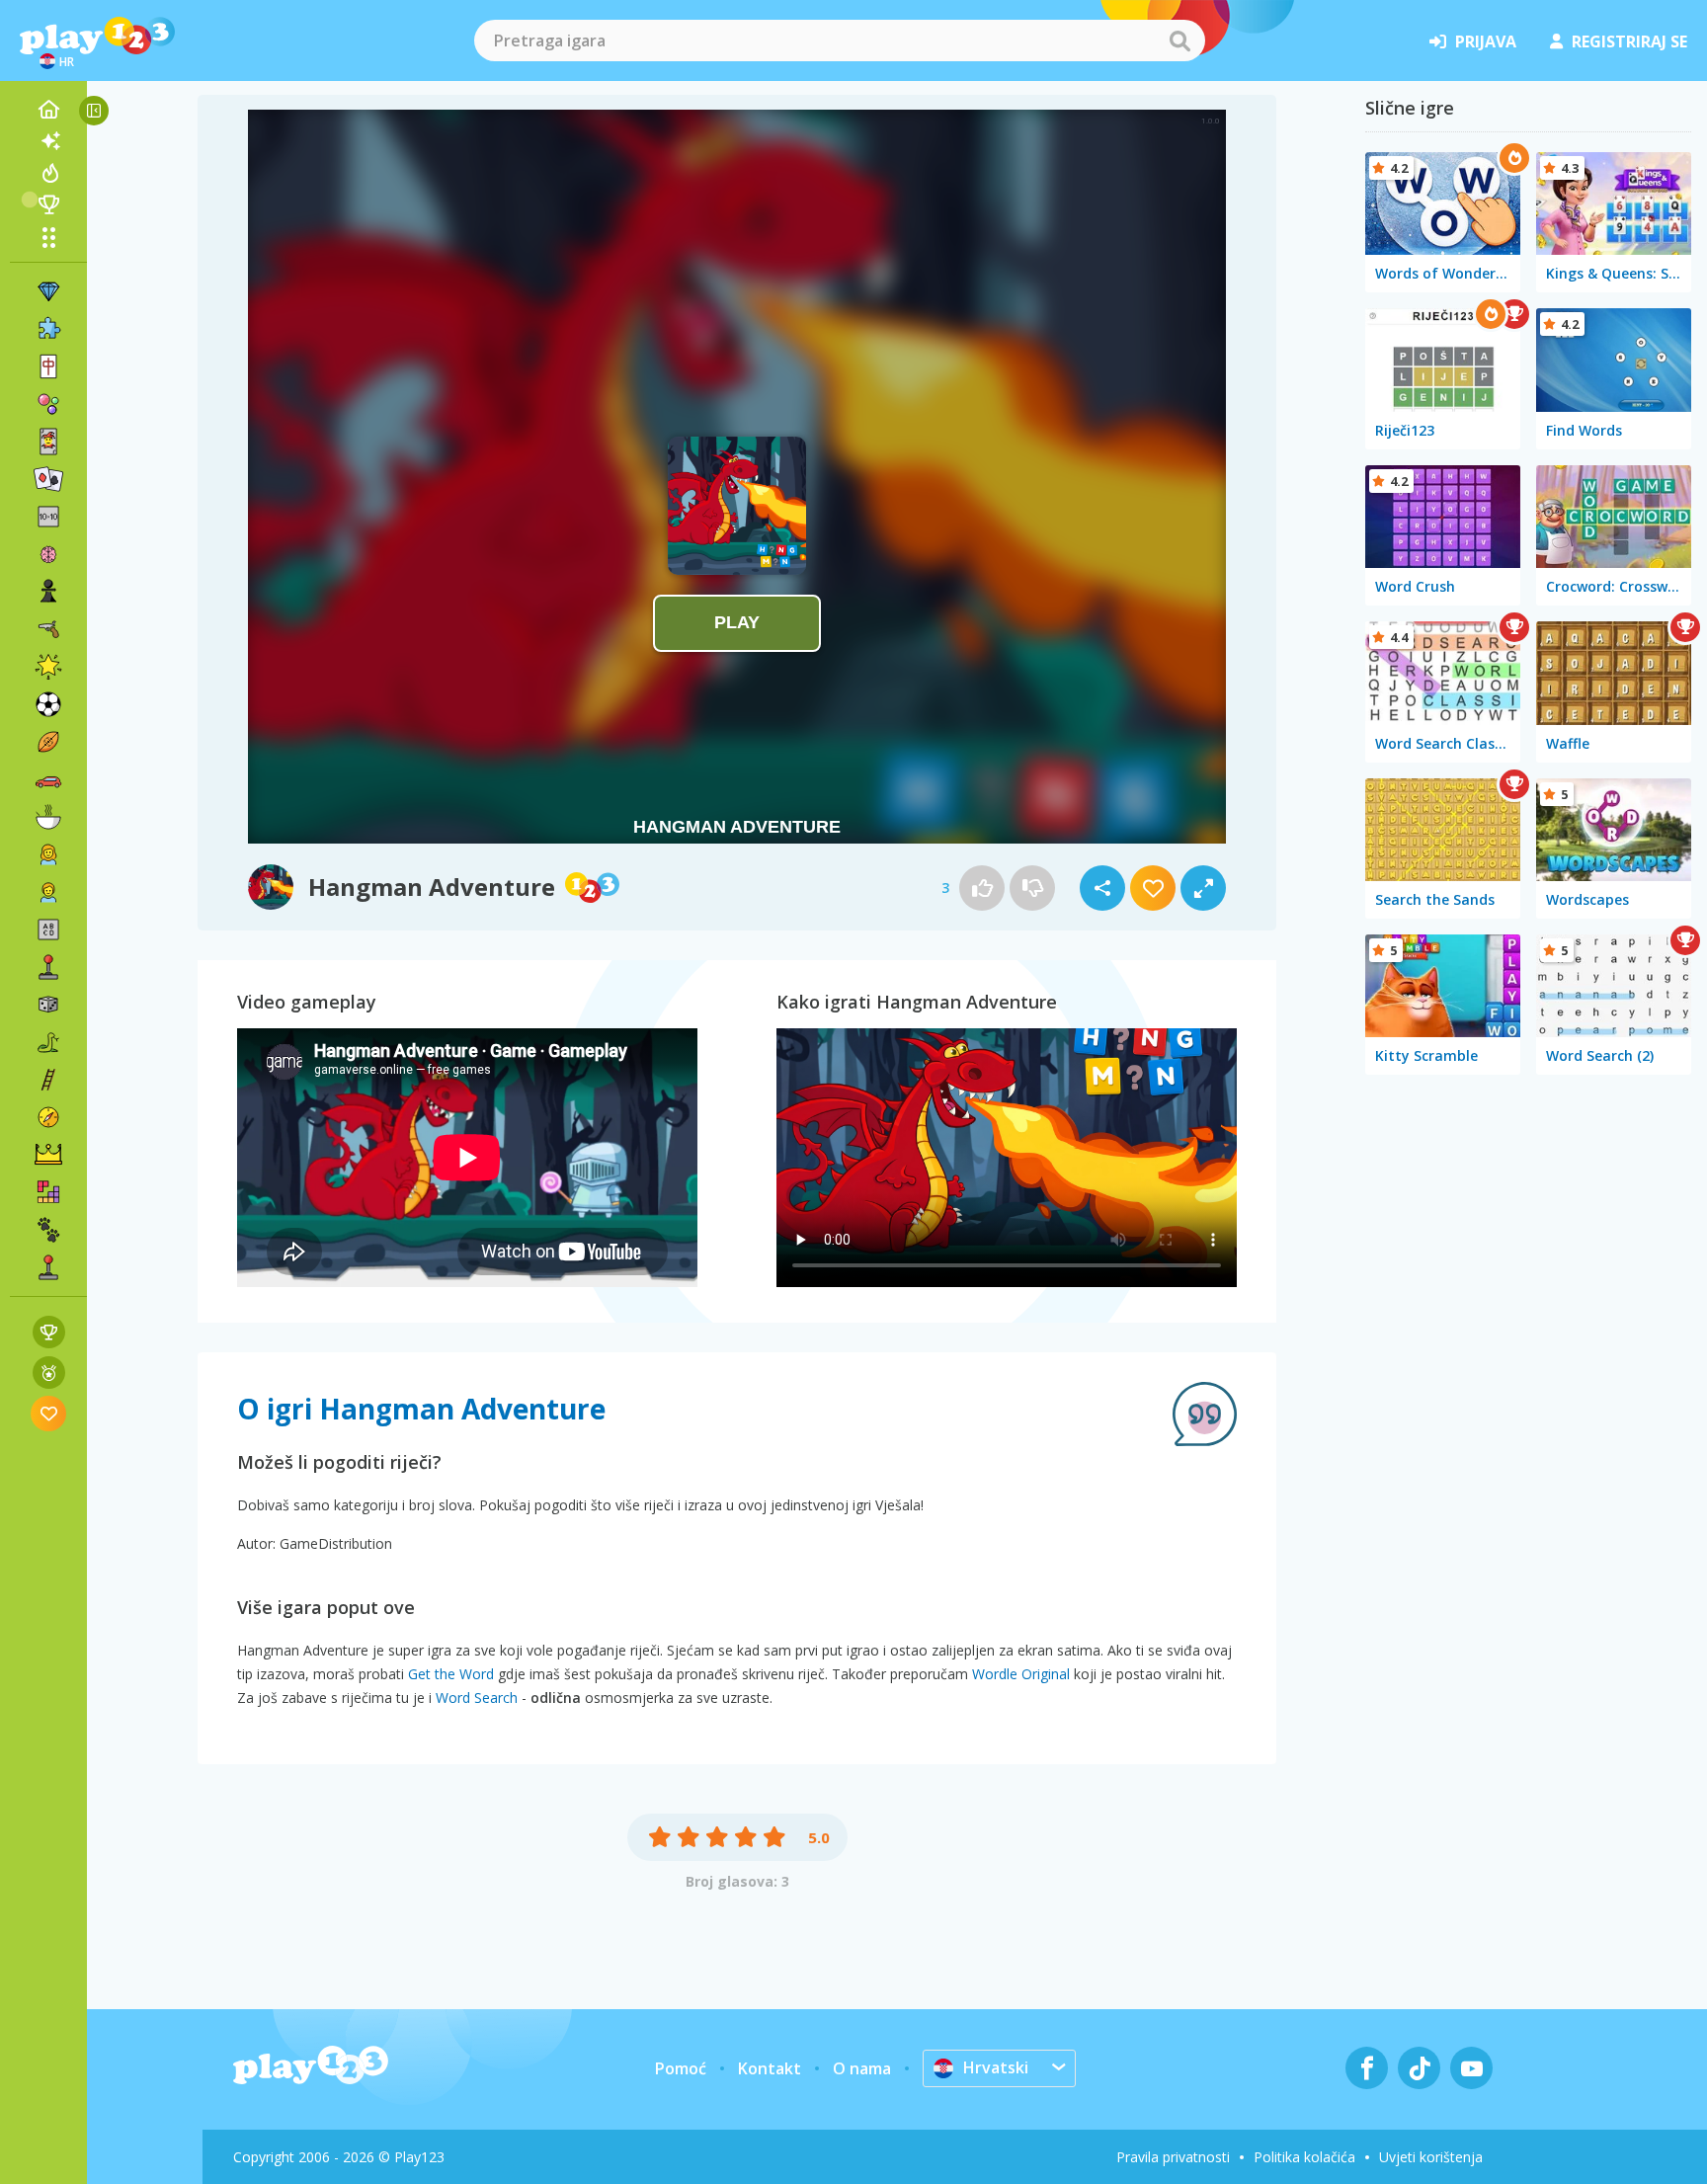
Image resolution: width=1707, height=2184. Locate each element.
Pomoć (681, 2068)
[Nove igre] (48, 141)
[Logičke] (48, 554)
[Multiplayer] (48, 1267)
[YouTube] (1471, 2068)
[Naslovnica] (48, 110)
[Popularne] (48, 173)
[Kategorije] (48, 237)
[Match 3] (48, 291)
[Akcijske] (48, 629)
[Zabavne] (48, 667)
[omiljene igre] (49, 1413)
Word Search (477, 1698)
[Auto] (48, 779)
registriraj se (1629, 41)
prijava (1486, 41)
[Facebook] (1367, 2068)
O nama (862, 2068)
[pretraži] (1179, 40)
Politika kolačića (1304, 2157)
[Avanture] (48, 1117)
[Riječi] (48, 930)
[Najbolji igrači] (48, 204)
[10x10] (48, 517)
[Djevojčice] (48, 854)
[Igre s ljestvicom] (49, 1332)
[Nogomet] (48, 704)
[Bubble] (48, 404)
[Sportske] (48, 742)
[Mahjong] (48, 366)
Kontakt (770, 2068)
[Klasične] (48, 1042)
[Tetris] (48, 1192)
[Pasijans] (48, 479)
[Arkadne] (48, 967)
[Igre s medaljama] (49, 1373)
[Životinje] (48, 1230)
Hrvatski (996, 2067)
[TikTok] (1419, 2068)
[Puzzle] (48, 329)
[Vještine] (48, 1080)
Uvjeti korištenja (1431, 2157)
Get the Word (451, 1674)
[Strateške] (48, 1155)
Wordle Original (1021, 1674)
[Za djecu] (48, 892)
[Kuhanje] (48, 817)
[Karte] (48, 442)
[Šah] (48, 592)
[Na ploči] (48, 1005)
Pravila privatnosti (1173, 2157)
